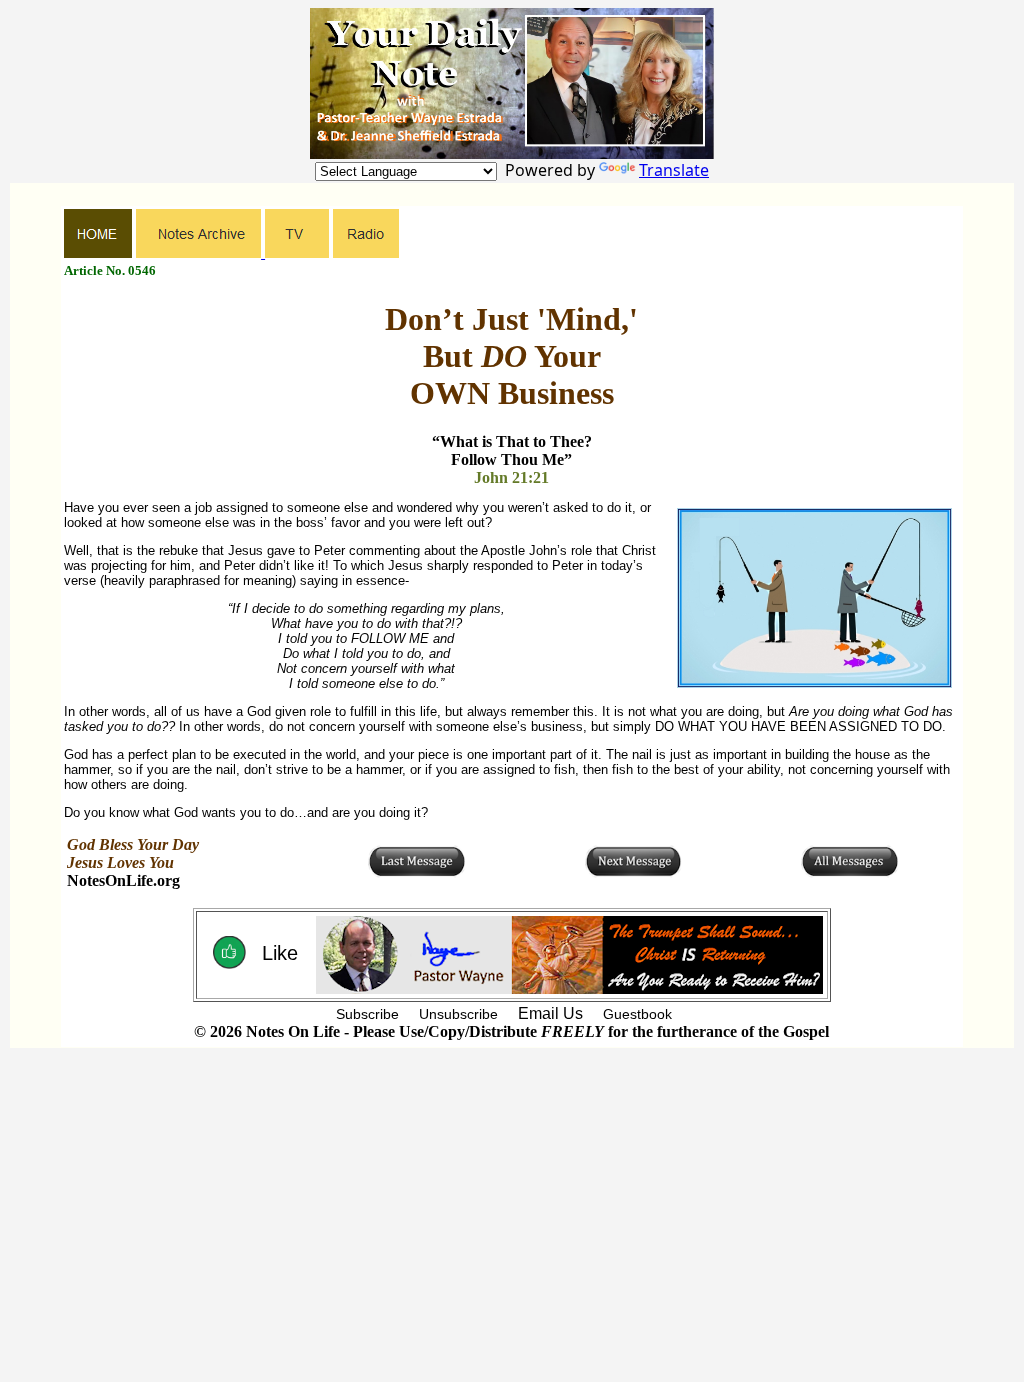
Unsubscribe (458, 1014)
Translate (674, 170)
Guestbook (637, 1014)
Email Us (550, 1013)
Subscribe (367, 1014)
